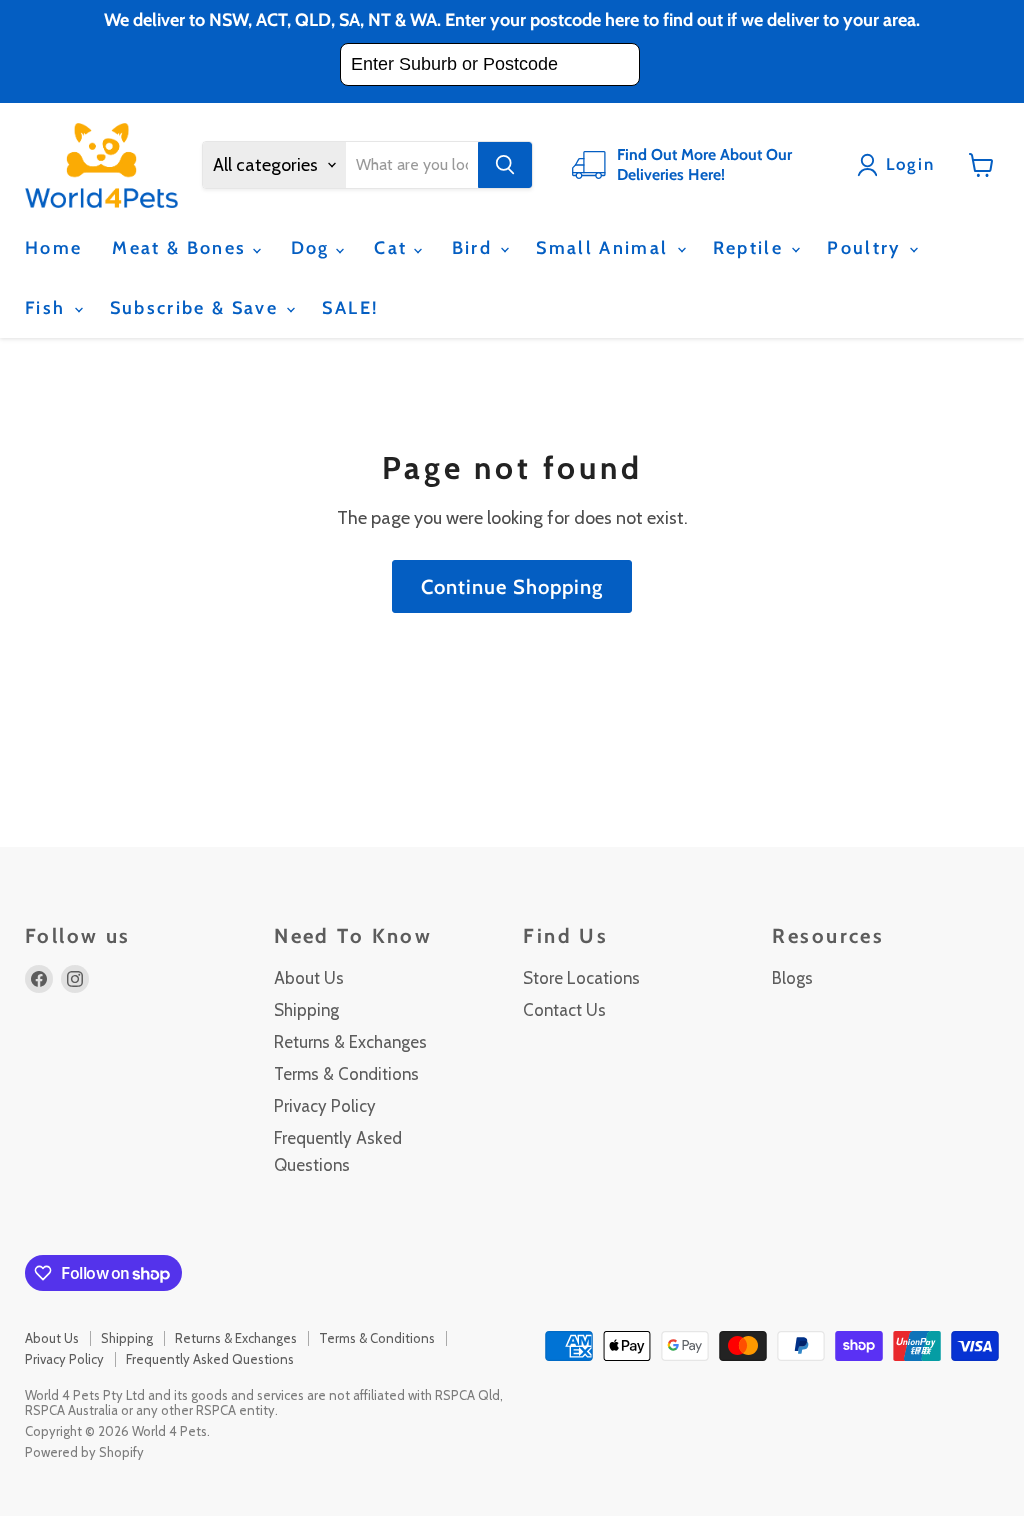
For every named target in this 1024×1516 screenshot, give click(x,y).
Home (53, 248)
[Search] (505, 165)
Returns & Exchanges (350, 1042)
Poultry (867, 248)
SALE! (350, 308)
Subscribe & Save (197, 308)
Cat (393, 248)
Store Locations (581, 978)
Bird (475, 248)
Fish (48, 308)
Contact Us (564, 1010)
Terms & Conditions (346, 1074)
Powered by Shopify (84, 1452)
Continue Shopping (512, 586)
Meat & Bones (182, 248)
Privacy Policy (325, 1106)
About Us (309, 978)
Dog (313, 248)
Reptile (751, 248)
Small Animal (605, 248)
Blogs (792, 978)
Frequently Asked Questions (210, 1359)
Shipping (306, 1010)
